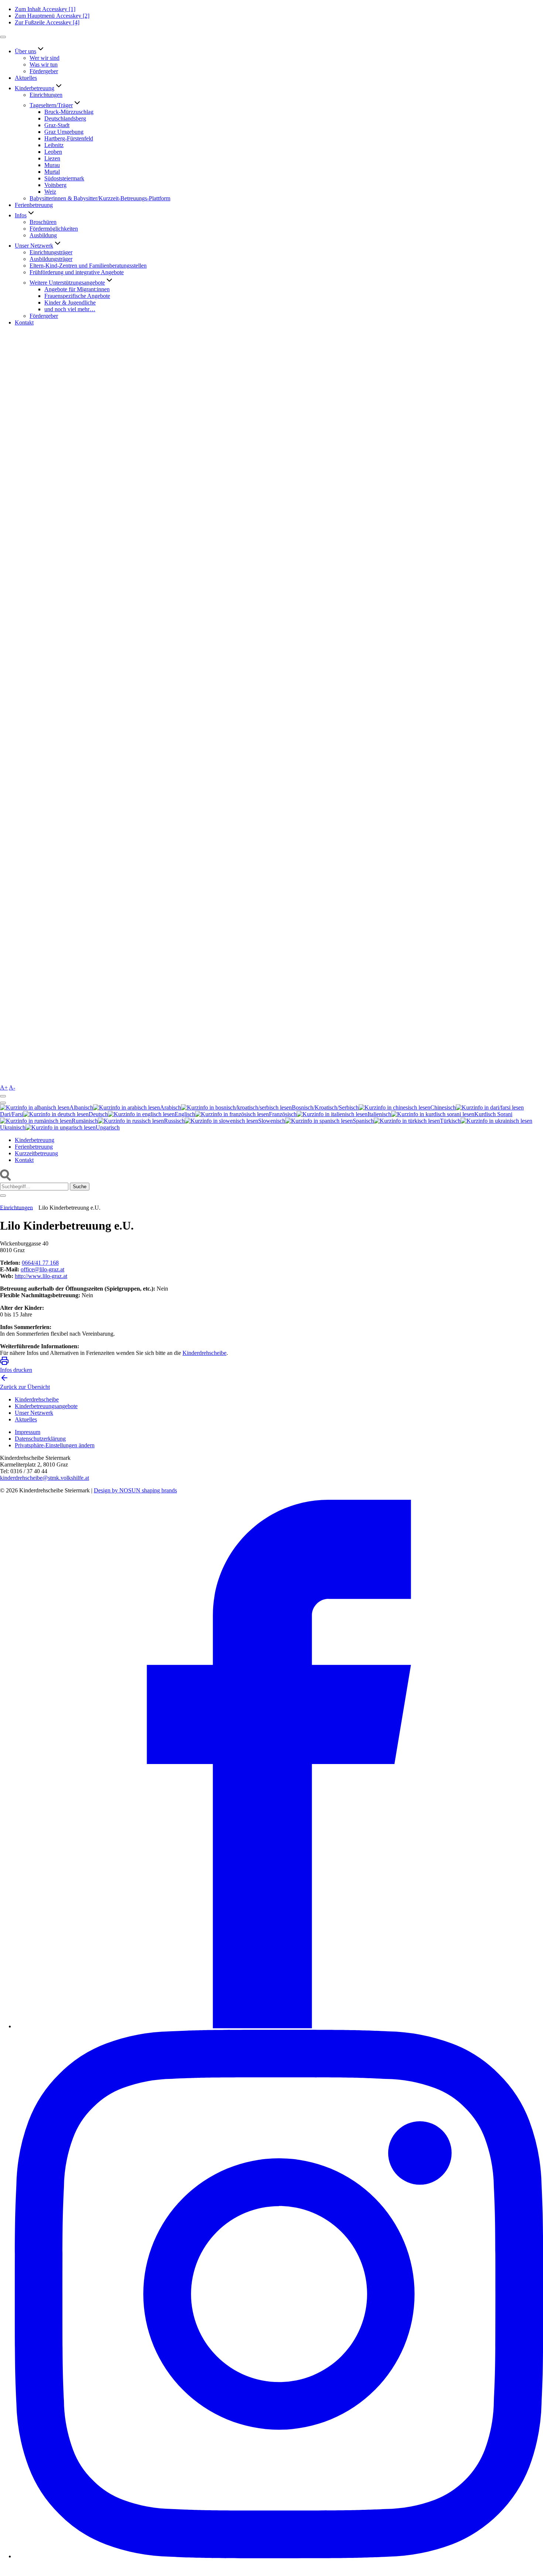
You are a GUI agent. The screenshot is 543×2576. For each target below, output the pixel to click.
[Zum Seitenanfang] (4, 2572)
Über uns (25, 51)
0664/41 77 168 (40, 1263)
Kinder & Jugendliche (70, 303)
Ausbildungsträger (51, 259)
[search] (6, 1179)
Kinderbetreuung (35, 88)
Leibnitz (54, 145)
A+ (4, 1088)
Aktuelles (26, 78)
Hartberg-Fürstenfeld (69, 138)
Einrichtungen (46, 95)
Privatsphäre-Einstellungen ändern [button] (55, 1445)
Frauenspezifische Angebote (77, 296)
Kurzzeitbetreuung (36, 1153)
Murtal (52, 172)
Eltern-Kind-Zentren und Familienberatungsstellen (88, 266)
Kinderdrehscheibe (204, 1353)
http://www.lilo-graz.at (41, 1276)
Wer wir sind (45, 58)
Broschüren (43, 222)
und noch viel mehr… (70, 309)
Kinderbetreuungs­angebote (46, 1406)
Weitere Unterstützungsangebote (67, 283)
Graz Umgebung (64, 132)
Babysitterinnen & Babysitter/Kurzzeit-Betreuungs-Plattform (100, 198)
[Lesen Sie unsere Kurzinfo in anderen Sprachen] (3, 1096)
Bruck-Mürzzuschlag (69, 112)
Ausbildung (43, 235)
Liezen (52, 158)
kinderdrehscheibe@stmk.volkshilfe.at (45, 1478)
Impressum (28, 1432)
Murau (52, 165)
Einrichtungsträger (51, 252)
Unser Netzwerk (34, 246)
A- (12, 1088)
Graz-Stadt (57, 125)
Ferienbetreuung (34, 205)
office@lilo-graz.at (42, 1269)
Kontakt (24, 322)
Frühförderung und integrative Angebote (77, 272)
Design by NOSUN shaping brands (135, 1490)
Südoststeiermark (64, 178)
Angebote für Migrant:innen (77, 289)
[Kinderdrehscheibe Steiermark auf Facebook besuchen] (279, 2026)
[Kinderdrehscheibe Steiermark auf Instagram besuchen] (279, 2556)
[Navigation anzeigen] (3, 37)
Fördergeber (44, 71)
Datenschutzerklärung (40, 1439)
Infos (21, 215)
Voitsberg (55, 185)
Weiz (50, 192)
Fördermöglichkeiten (54, 229)
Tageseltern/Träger (51, 105)
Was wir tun (44, 64)
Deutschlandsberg (65, 118)
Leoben (53, 152)
